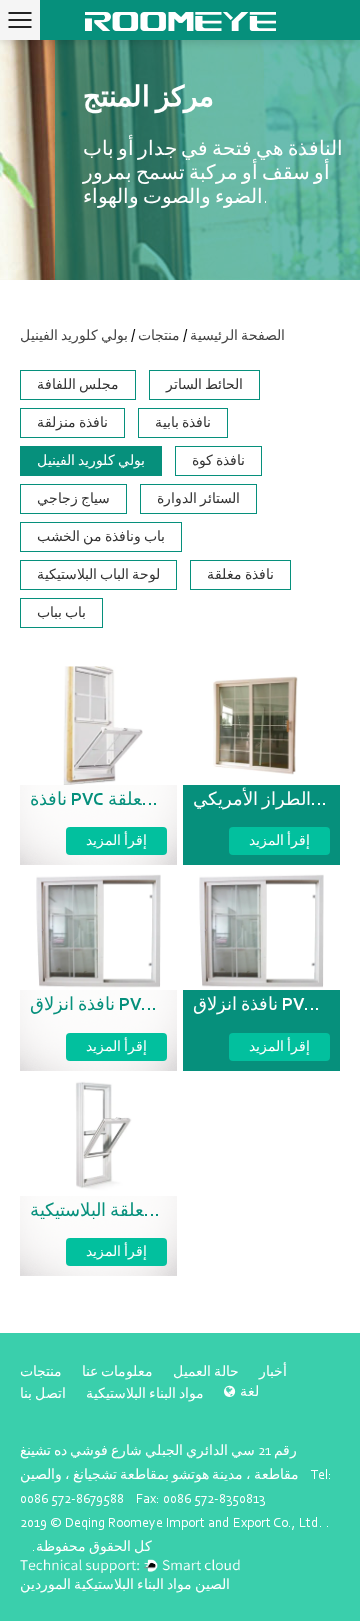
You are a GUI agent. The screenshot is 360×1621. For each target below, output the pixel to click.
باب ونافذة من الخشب (101, 536)
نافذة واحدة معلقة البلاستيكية (136, 1212)
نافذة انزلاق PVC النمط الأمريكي (148, 1006)
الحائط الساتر (204, 384)
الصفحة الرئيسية (237, 335)
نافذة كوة (218, 460)
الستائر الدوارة (198, 498)
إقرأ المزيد (116, 840)
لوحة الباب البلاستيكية (98, 574)
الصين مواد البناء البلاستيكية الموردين (125, 1584)
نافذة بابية (183, 422)
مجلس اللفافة (78, 384)
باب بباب (61, 612)
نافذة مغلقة (240, 574)
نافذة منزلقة (72, 422)
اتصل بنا (43, 1393)
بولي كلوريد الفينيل (91, 460)
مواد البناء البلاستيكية (145, 1393)
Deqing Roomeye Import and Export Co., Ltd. (195, 1522)
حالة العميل (206, 1371)
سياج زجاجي (73, 498)
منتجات (159, 335)
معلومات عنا (117, 1371)
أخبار (273, 1371)
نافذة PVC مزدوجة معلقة (122, 801)
